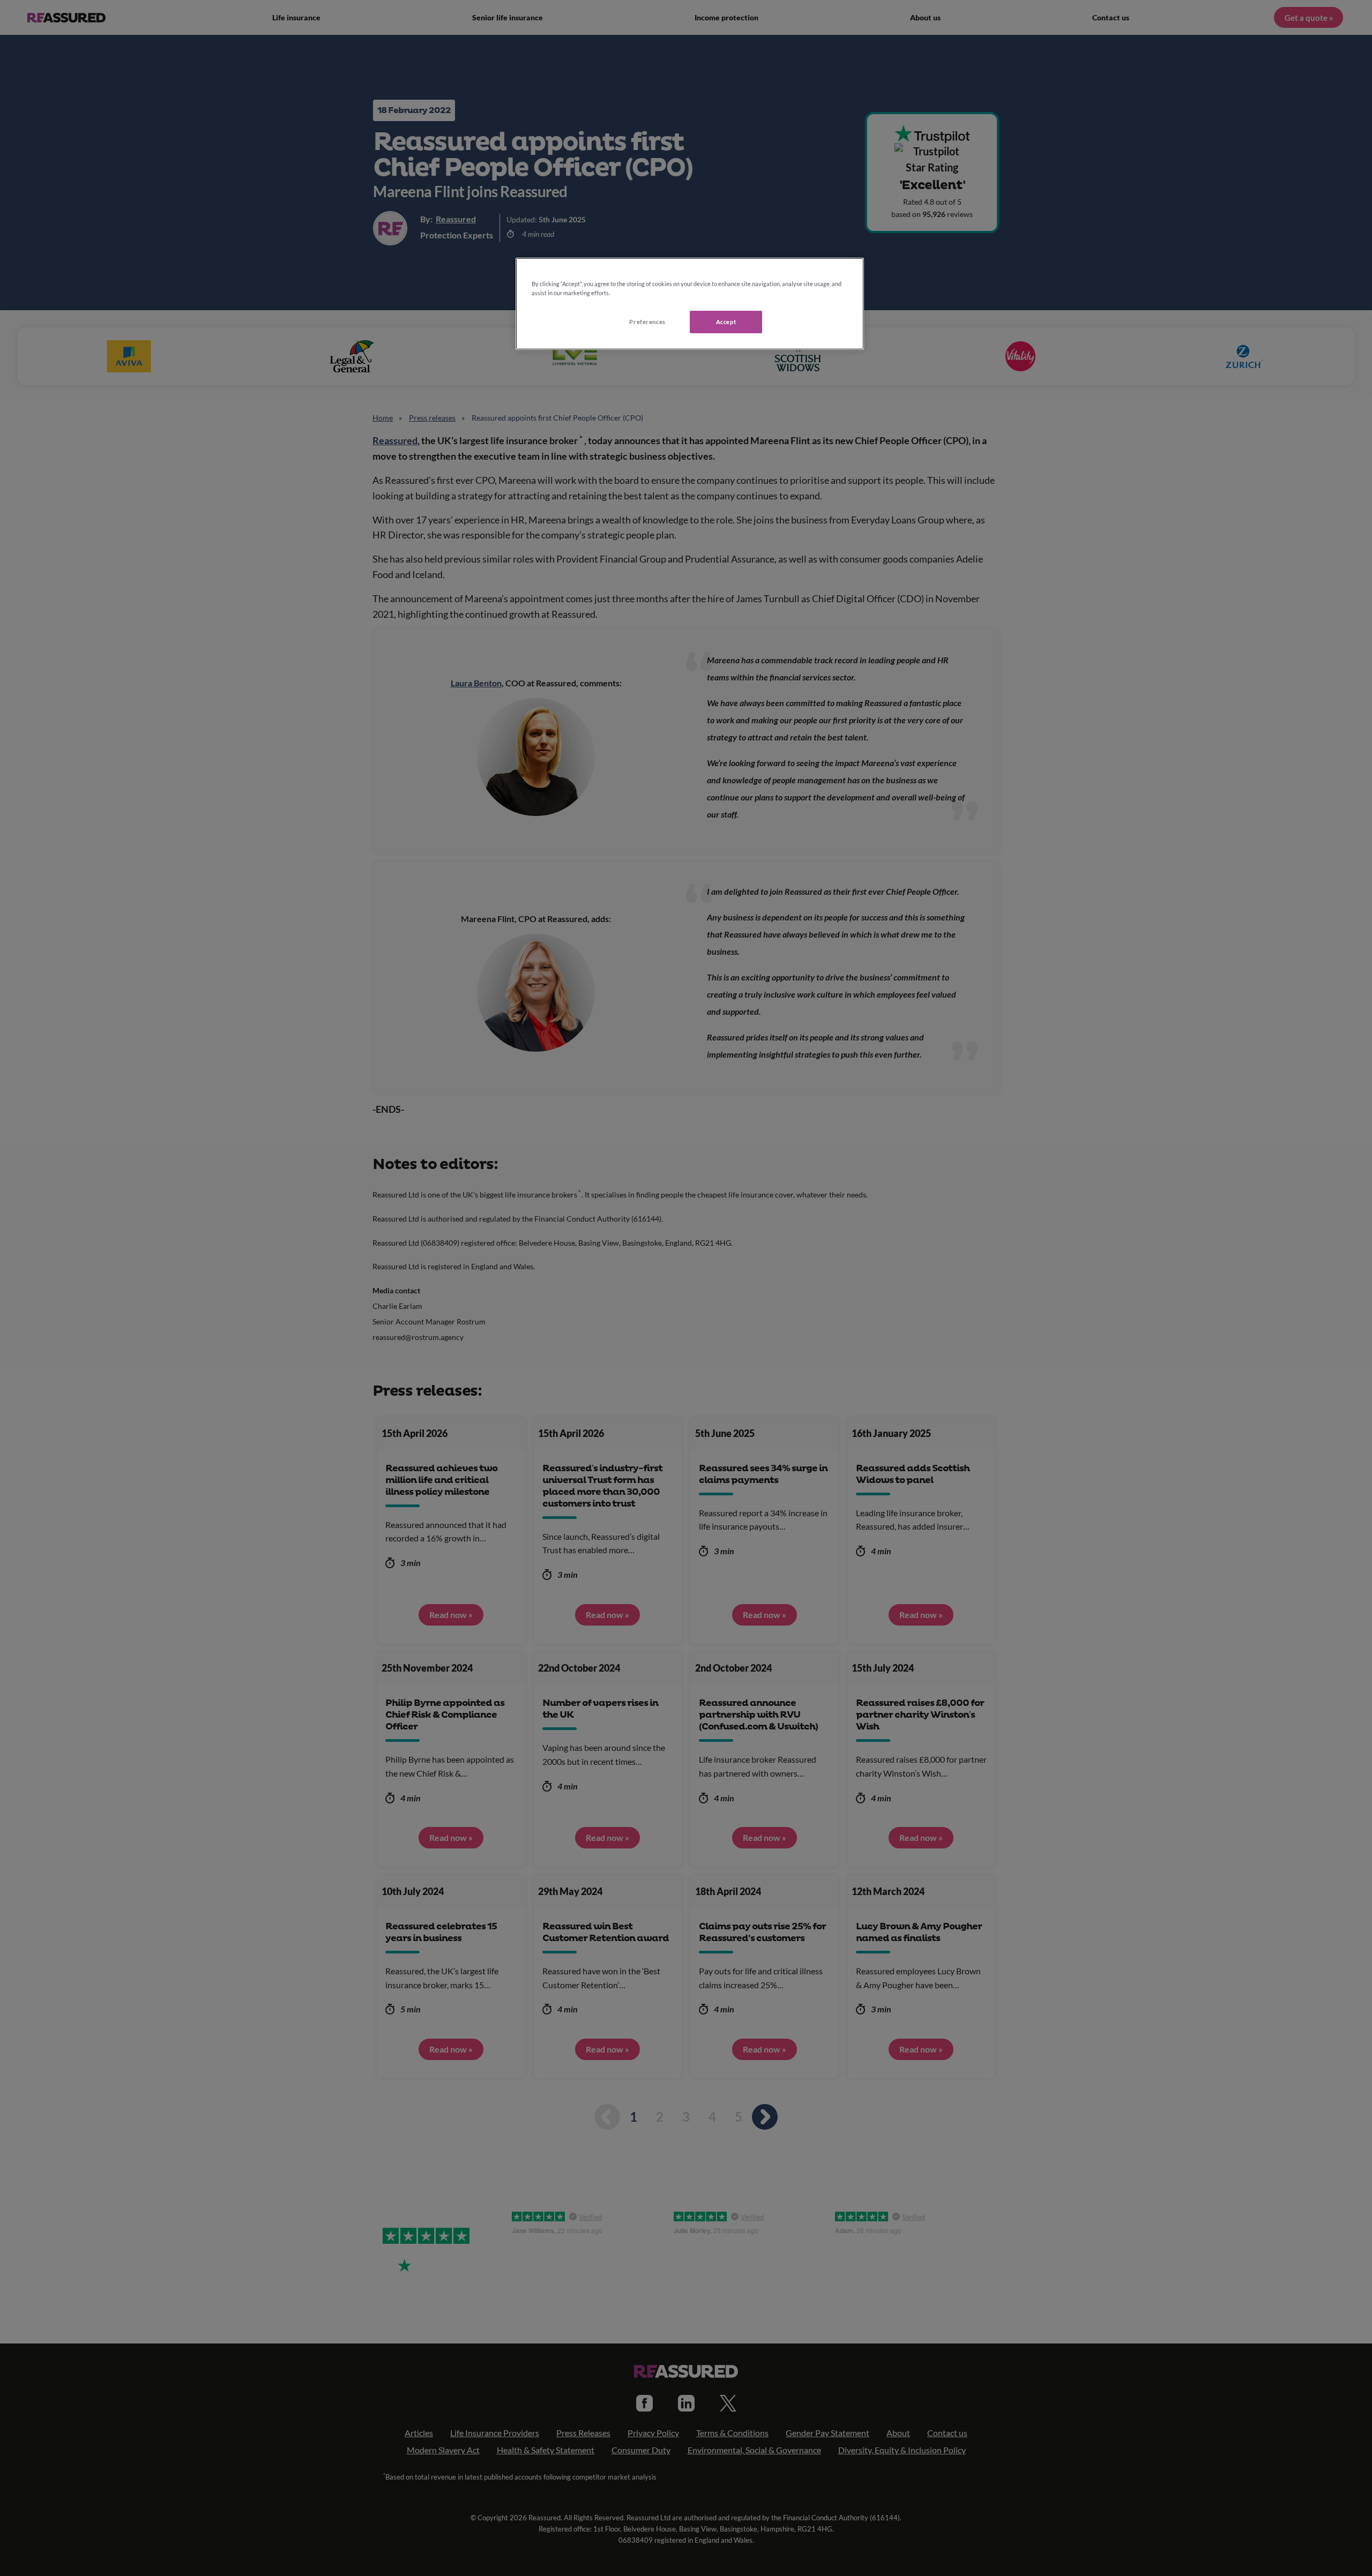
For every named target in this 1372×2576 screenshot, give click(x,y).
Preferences (647, 322)
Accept (726, 322)
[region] (690, 304)
